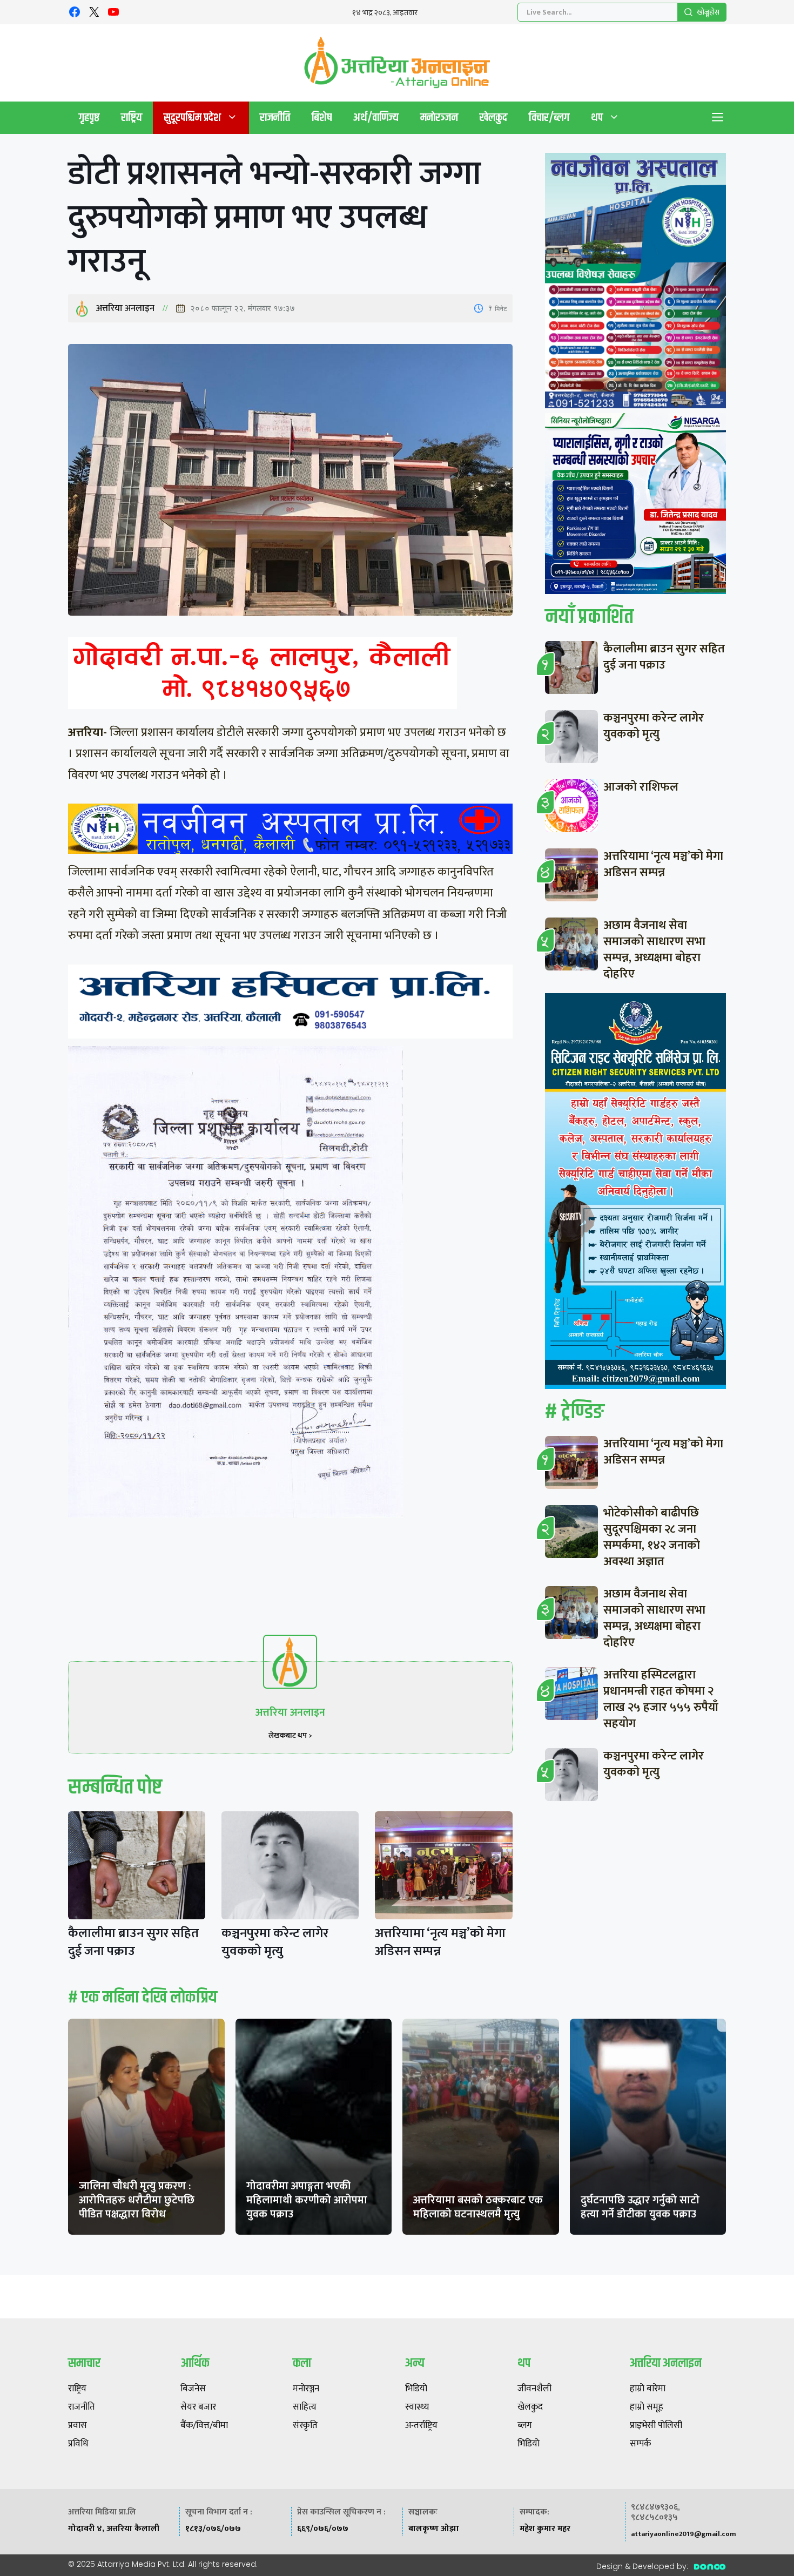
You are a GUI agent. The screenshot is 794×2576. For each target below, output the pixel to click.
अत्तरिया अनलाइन (125, 308)
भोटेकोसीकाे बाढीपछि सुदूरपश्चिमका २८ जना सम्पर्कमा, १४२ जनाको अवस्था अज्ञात (652, 1537)
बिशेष (322, 117)
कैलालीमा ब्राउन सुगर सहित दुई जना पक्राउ (133, 1942)
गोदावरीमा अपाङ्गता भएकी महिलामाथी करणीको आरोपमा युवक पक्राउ (307, 2200)
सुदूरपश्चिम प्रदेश (192, 117)
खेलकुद (493, 117)
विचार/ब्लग (549, 117)
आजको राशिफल (641, 787)
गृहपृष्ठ (89, 117)
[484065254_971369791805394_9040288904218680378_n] (635, 283)
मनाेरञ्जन (439, 117)
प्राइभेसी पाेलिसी (656, 2426)
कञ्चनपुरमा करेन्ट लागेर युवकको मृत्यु (275, 1942)
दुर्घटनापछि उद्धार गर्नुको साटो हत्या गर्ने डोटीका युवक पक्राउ (640, 2207)
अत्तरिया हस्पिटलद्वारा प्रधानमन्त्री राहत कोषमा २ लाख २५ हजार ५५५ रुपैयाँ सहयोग (661, 1699)
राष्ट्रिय (132, 117)
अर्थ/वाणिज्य (376, 117)
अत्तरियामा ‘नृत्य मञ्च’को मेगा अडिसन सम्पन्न (440, 1942)
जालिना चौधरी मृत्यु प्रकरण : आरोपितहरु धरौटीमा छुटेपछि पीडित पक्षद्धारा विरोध (137, 2200)
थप (597, 117)
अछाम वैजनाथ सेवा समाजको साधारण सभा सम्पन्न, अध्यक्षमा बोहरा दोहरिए (654, 950)
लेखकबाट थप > (290, 1735)
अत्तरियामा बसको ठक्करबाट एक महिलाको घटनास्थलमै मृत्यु (478, 2207)
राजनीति (275, 117)
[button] (718, 118)
